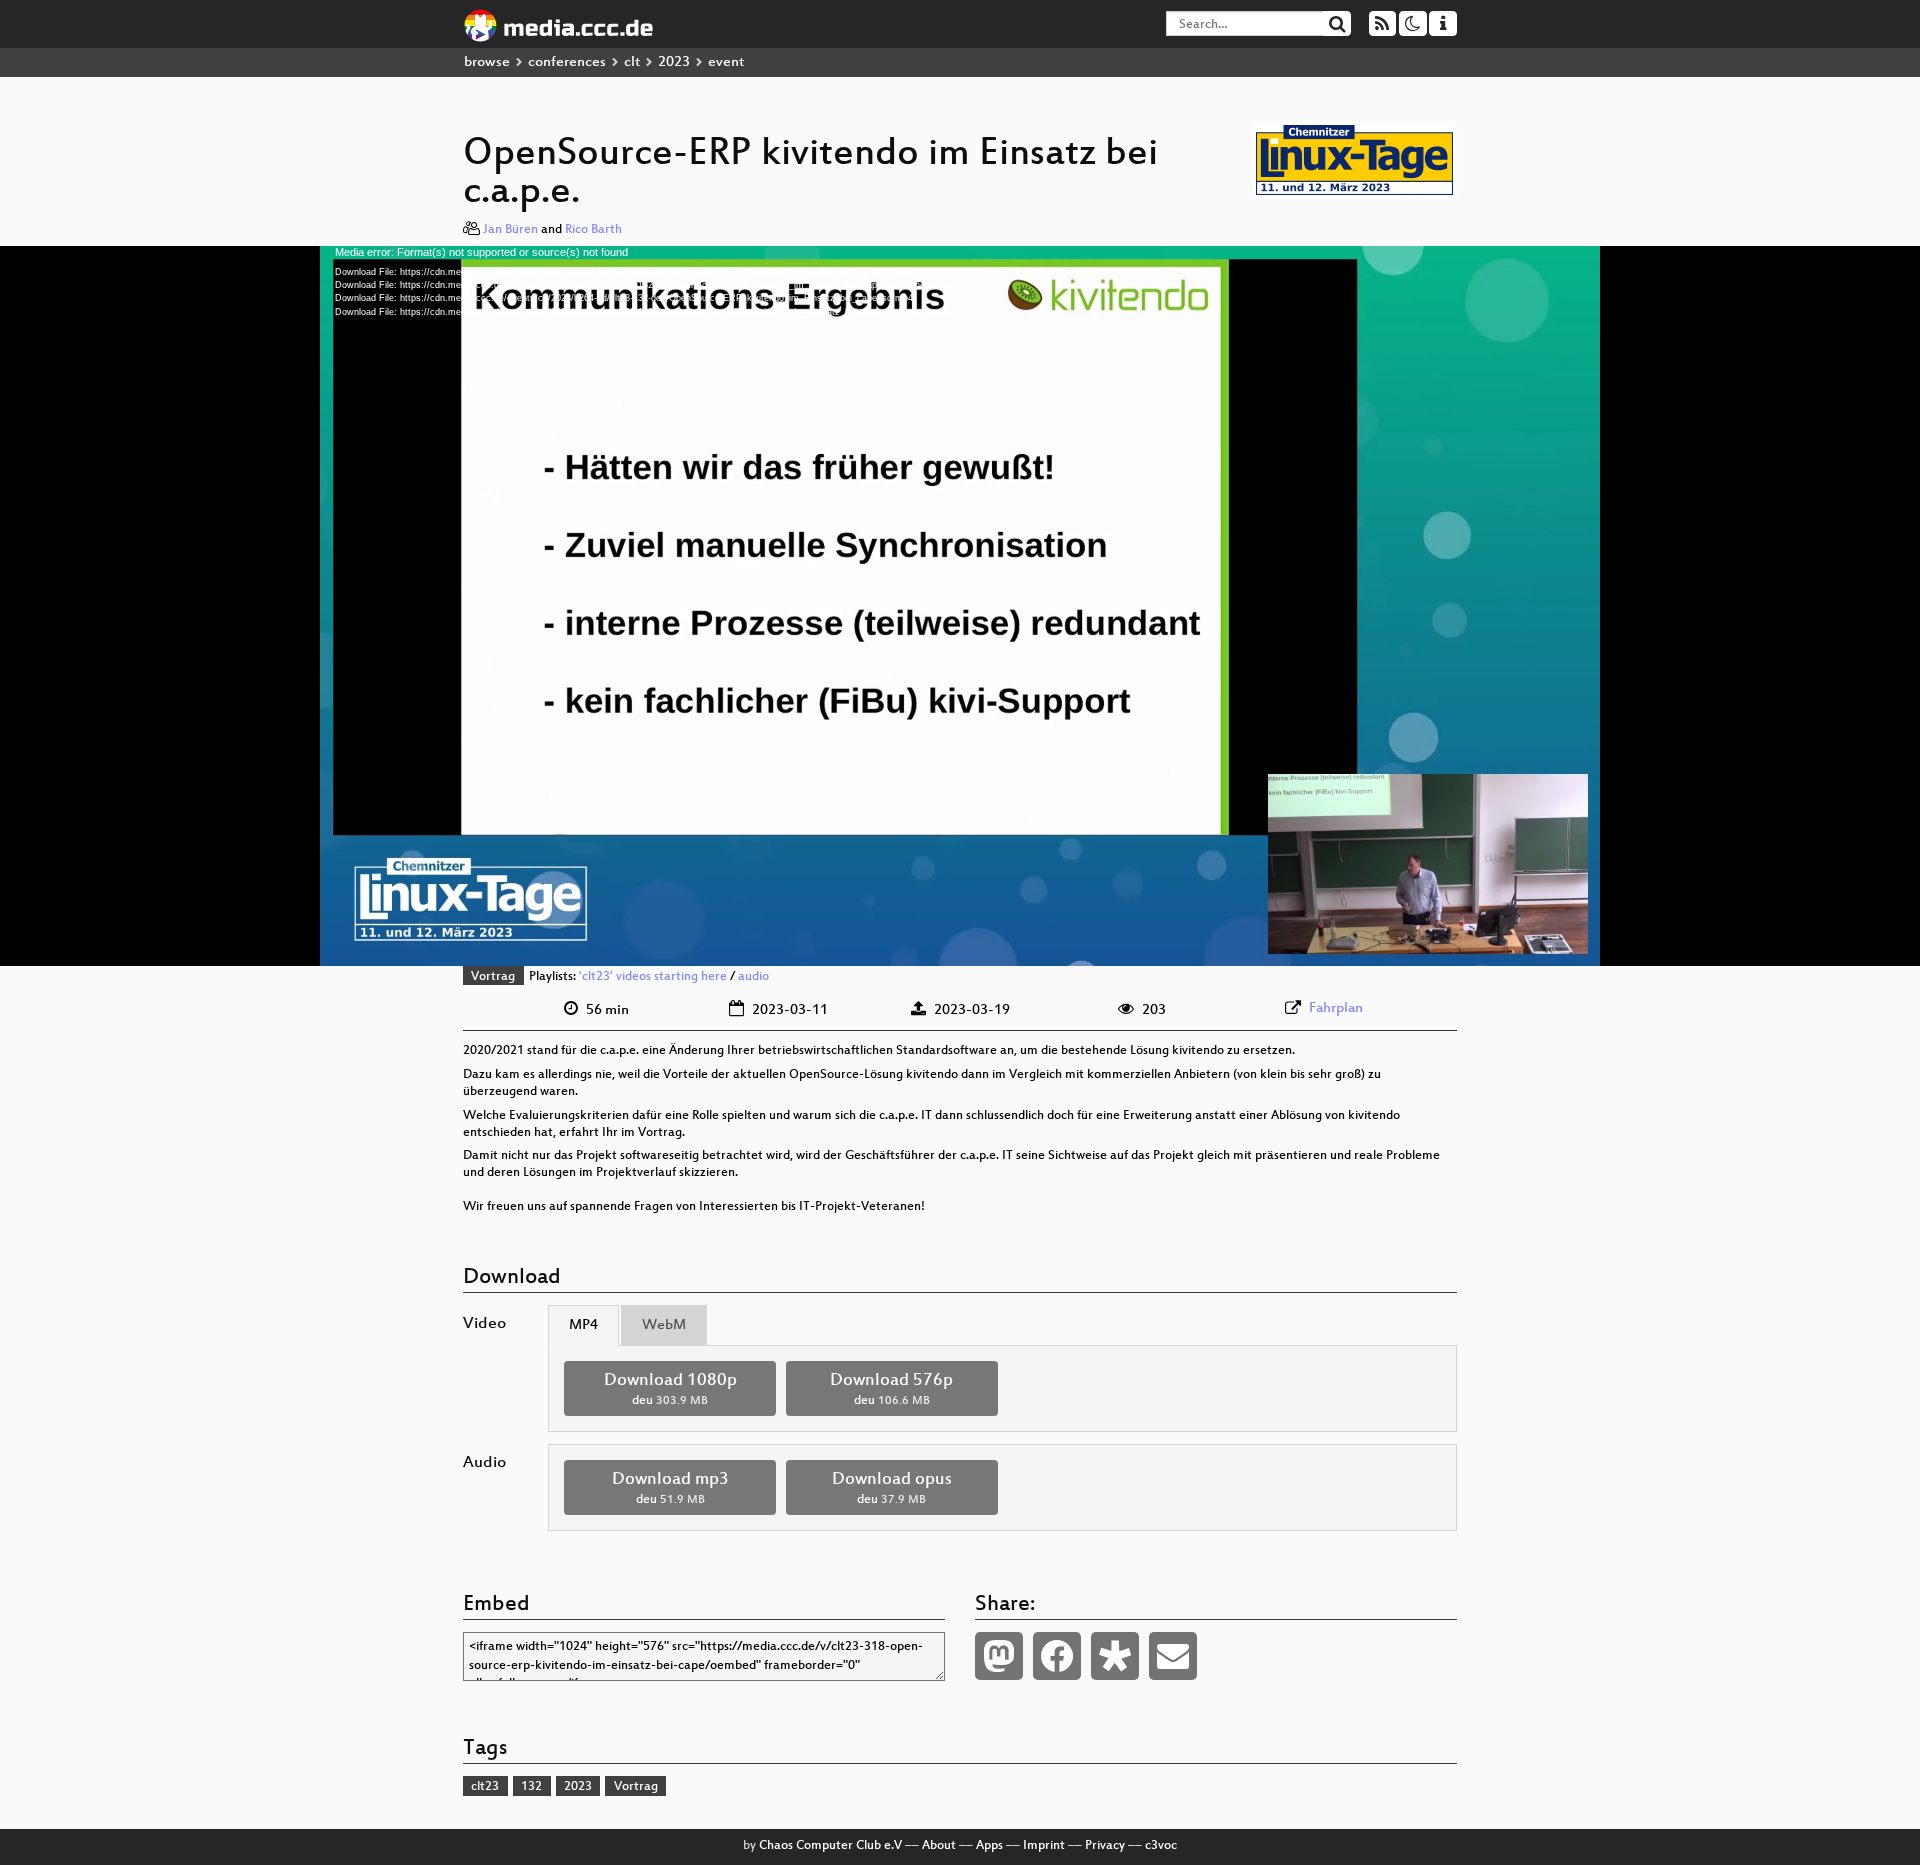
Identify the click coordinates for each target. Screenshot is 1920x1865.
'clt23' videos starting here (653, 977)
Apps (989, 1846)
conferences (567, 62)
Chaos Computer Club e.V (830, 1846)
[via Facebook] (1057, 1656)
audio (753, 977)
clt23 (485, 1787)
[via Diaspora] (1115, 1656)
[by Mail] (1173, 1656)
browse (487, 62)
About (939, 1846)
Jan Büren (510, 230)
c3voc (1161, 1846)
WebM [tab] (664, 1325)
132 (531, 1787)
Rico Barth (593, 230)
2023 (674, 62)
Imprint (1044, 1846)
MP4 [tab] (583, 1325)
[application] (960, 606)
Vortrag (493, 977)
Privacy (1105, 1846)
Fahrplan (1336, 1008)
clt (632, 62)
